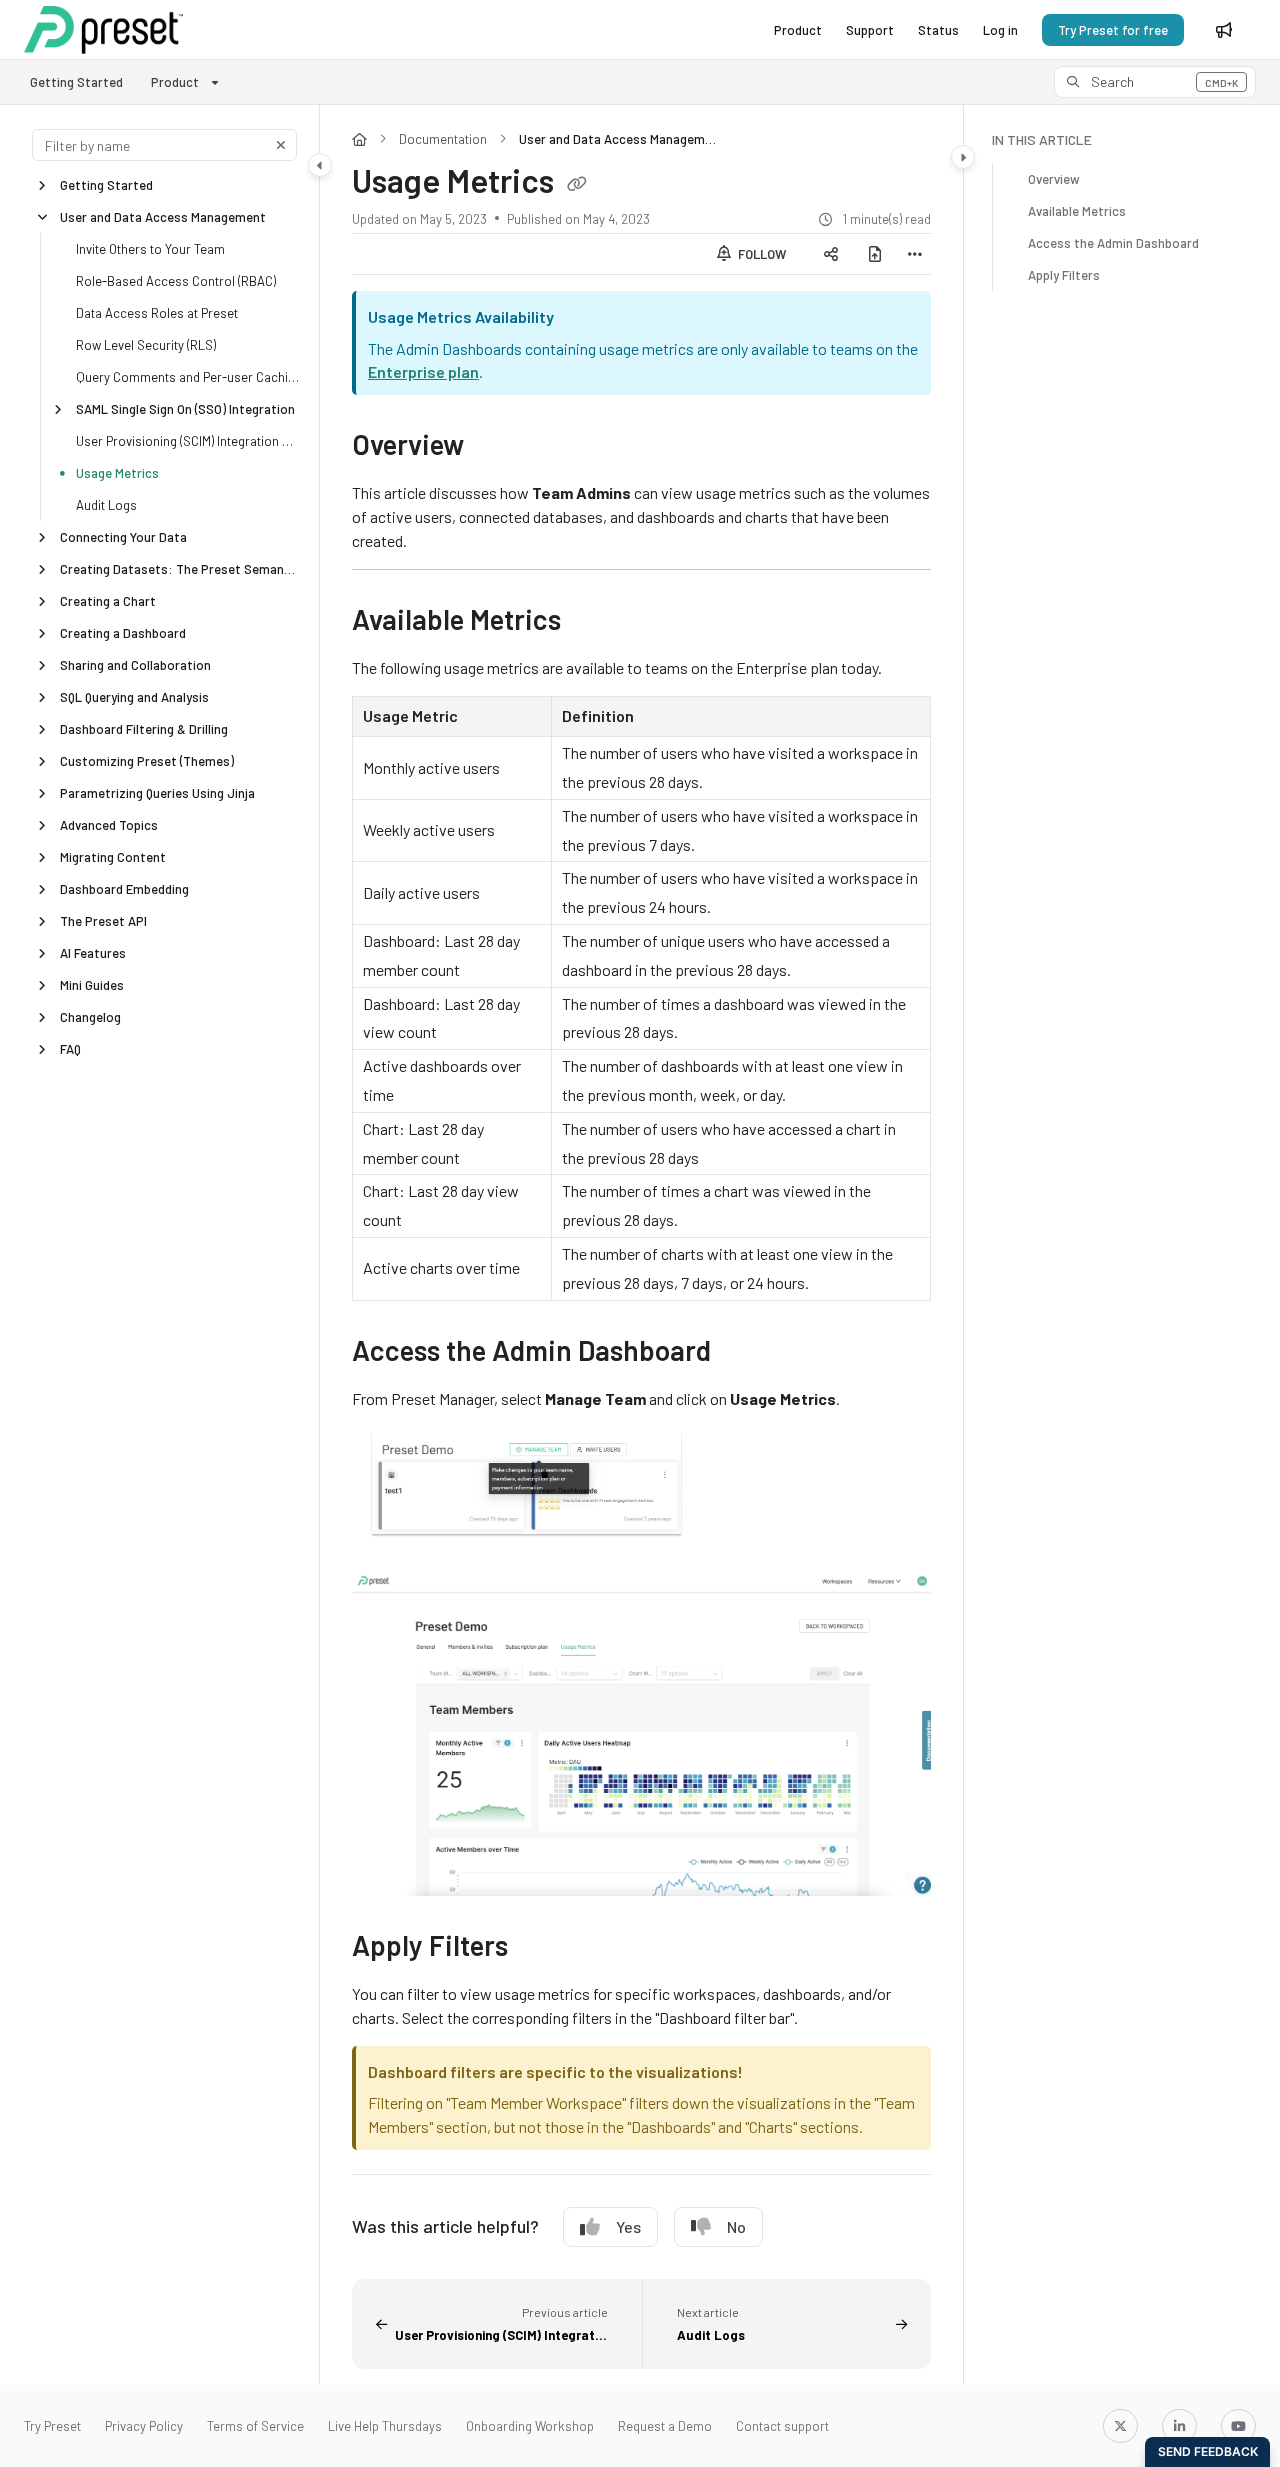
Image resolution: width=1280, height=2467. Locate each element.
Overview (1054, 179)
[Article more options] (915, 254)
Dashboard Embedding (124, 889)
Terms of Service (255, 2426)
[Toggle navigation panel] (320, 165)
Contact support (782, 2426)
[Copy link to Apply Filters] (540, 1948)
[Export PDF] (875, 254)
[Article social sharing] (831, 254)
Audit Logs (106, 505)
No (736, 2226)
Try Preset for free (1113, 30)
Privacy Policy (144, 2426)
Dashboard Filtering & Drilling (144, 729)
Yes (628, 2226)
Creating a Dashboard (123, 633)
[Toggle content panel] (963, 157)
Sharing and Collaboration (135, 665)
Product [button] (175, 82)
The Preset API (103, 921)
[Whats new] (1224, 30)
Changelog (90, 1017)
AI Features (93, 953)
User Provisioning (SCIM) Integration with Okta (187, 441)
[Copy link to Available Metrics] (593, 623)
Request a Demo (665, 2426)
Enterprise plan (423, 371)
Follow (760, 254)
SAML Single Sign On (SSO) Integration (185, 409)
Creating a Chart (108, 601)
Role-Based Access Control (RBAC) (176, 281)
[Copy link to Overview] (496, 448)
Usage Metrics (117, 473)
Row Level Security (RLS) (146, 345)
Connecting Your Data (123, 537)
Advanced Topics (109, 825)
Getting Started (76, 82)
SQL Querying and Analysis (134, 697)
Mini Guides (92, 985)
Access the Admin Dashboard (1113, 243)
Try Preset (52, 2426)
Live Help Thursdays (385, 2426)
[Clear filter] (281, 145)
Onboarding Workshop (530, 2426)
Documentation (443, 139)
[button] (1155, 82)
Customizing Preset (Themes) (147, 761)
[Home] (103, 30)
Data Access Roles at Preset (157, 313)
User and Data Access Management (163, 217)
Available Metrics (1077, 211)
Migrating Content (113, 857)
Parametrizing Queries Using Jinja (157, 793)
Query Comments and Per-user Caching (187, 377)
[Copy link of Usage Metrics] (577, 185)
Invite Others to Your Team (150, 249)
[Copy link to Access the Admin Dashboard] (743, 1353)
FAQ (70, 1049)
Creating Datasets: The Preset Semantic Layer (179, 569)
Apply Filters (1064, 275)
